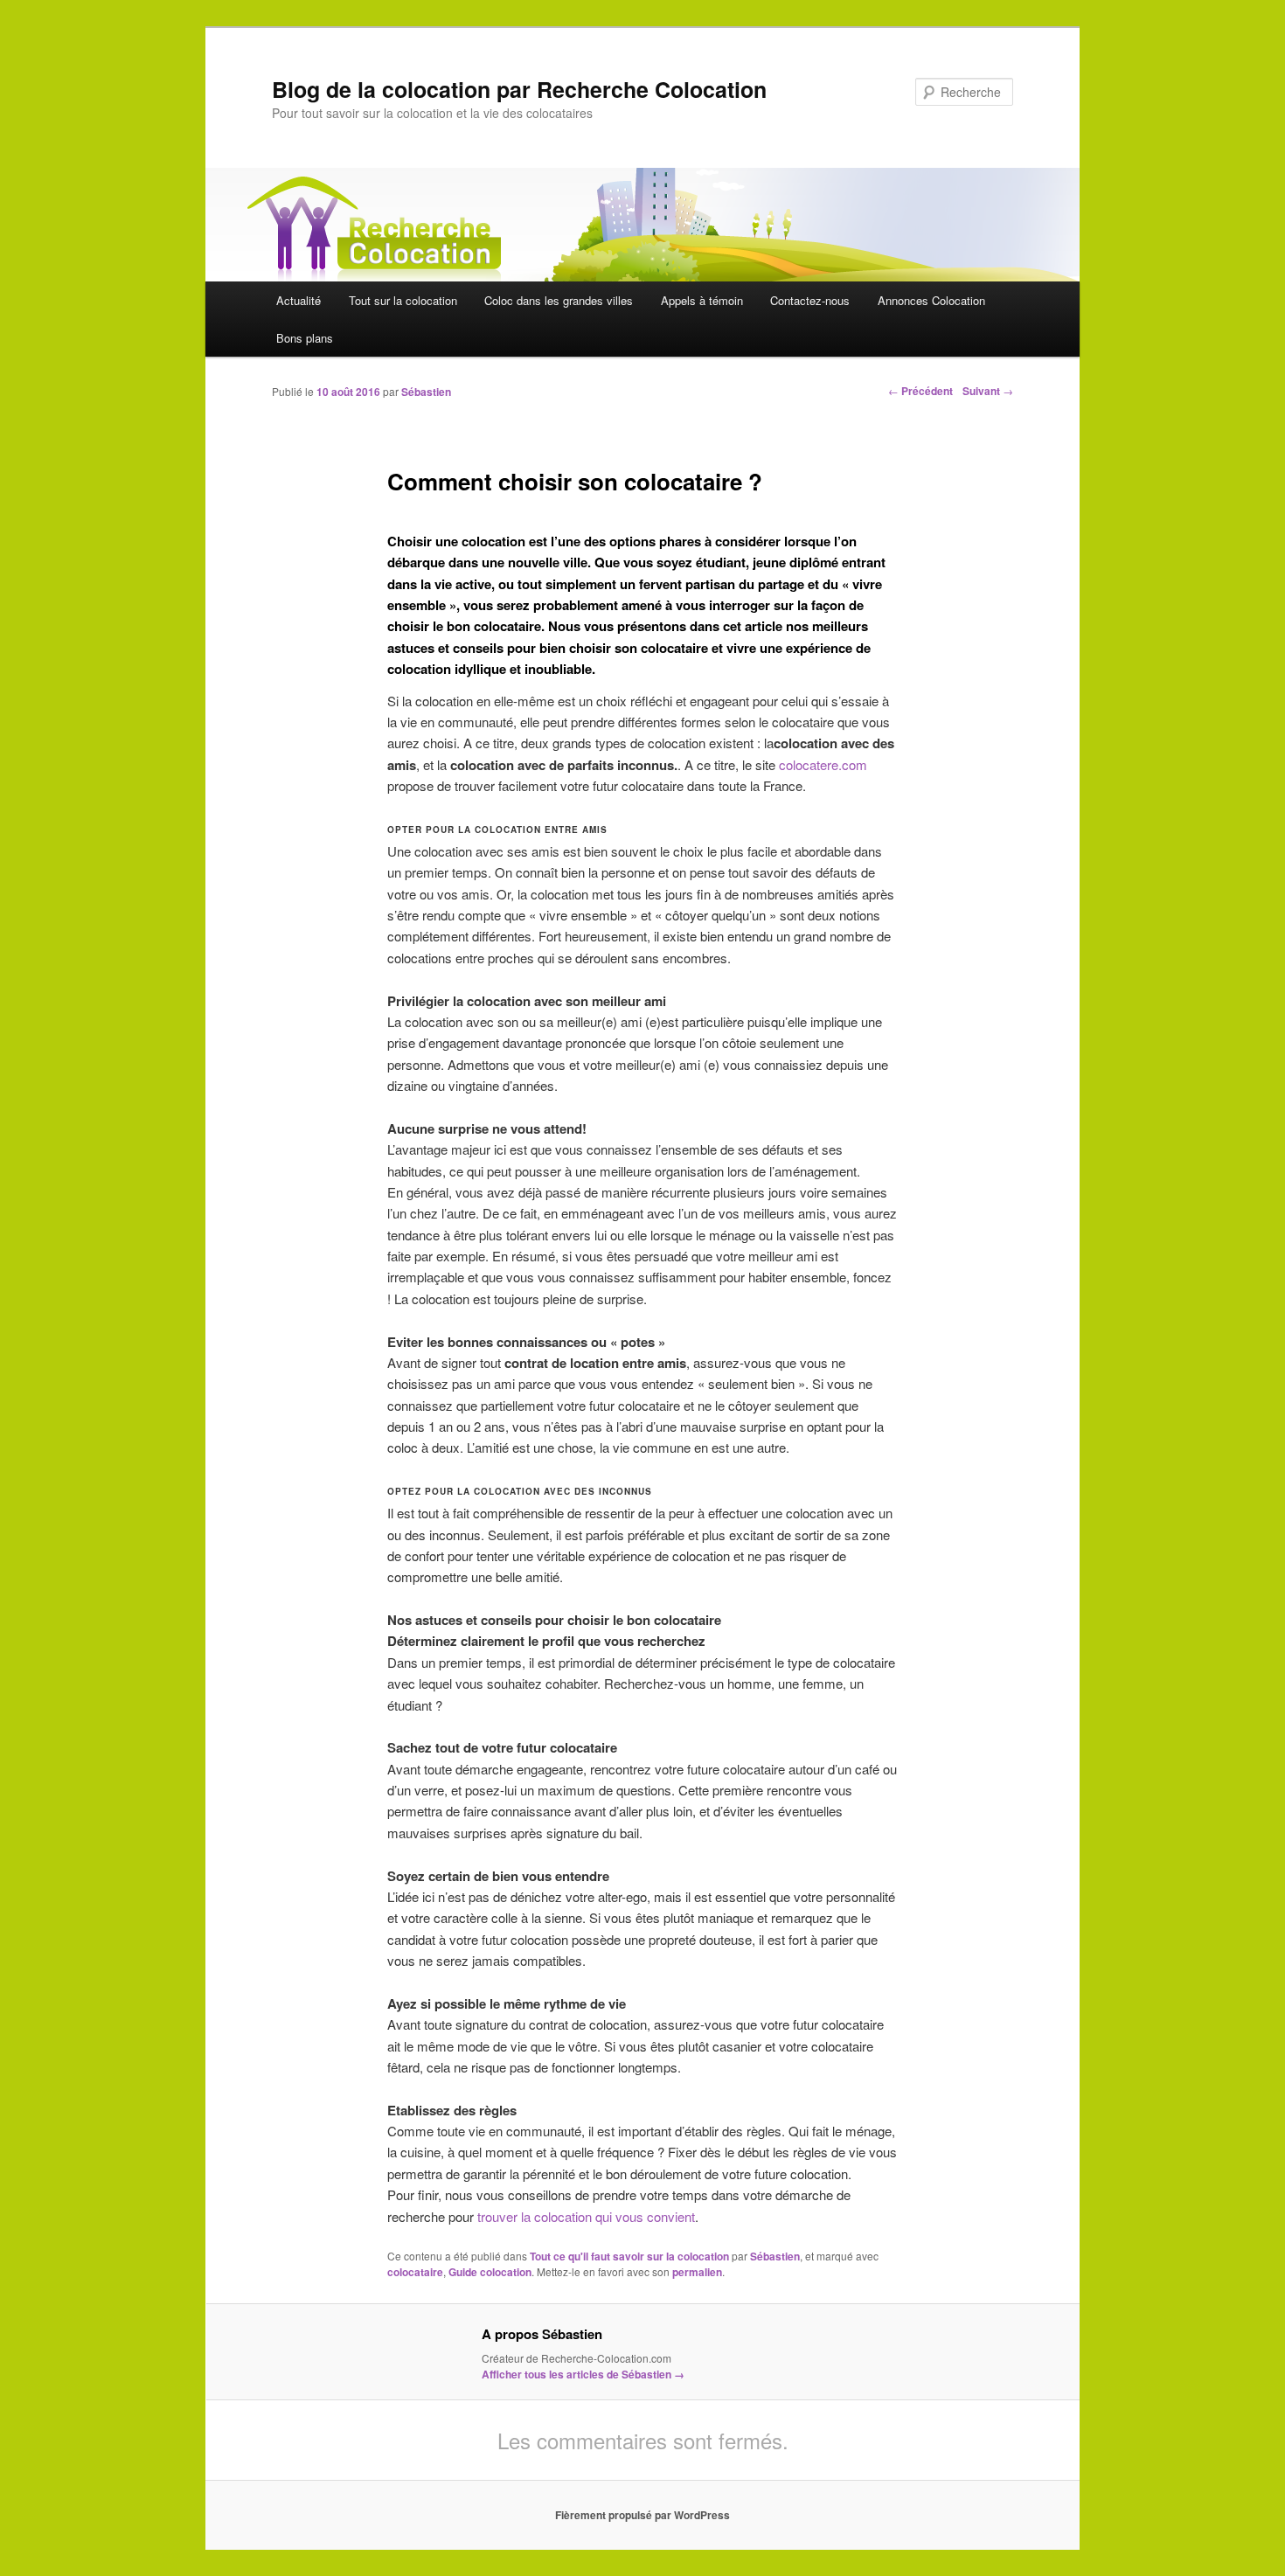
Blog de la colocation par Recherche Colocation (519, 89)
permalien (697, 2272)
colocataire (415, 2272)
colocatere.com (823, 764)
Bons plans (305, 338)
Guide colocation (490, 2272)
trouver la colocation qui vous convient (586, 2216)
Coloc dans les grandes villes (559, 300)
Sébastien (426, 392)
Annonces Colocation (931, 300)
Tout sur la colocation (403, 300)
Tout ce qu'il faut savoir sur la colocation (629, 2256)
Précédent (920, 391)
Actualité (299, 300)
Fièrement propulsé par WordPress (642, 2515)
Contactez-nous (810, 300)
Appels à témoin (702, 300)
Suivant (988, 391)
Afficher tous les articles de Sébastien (583, 2374)
